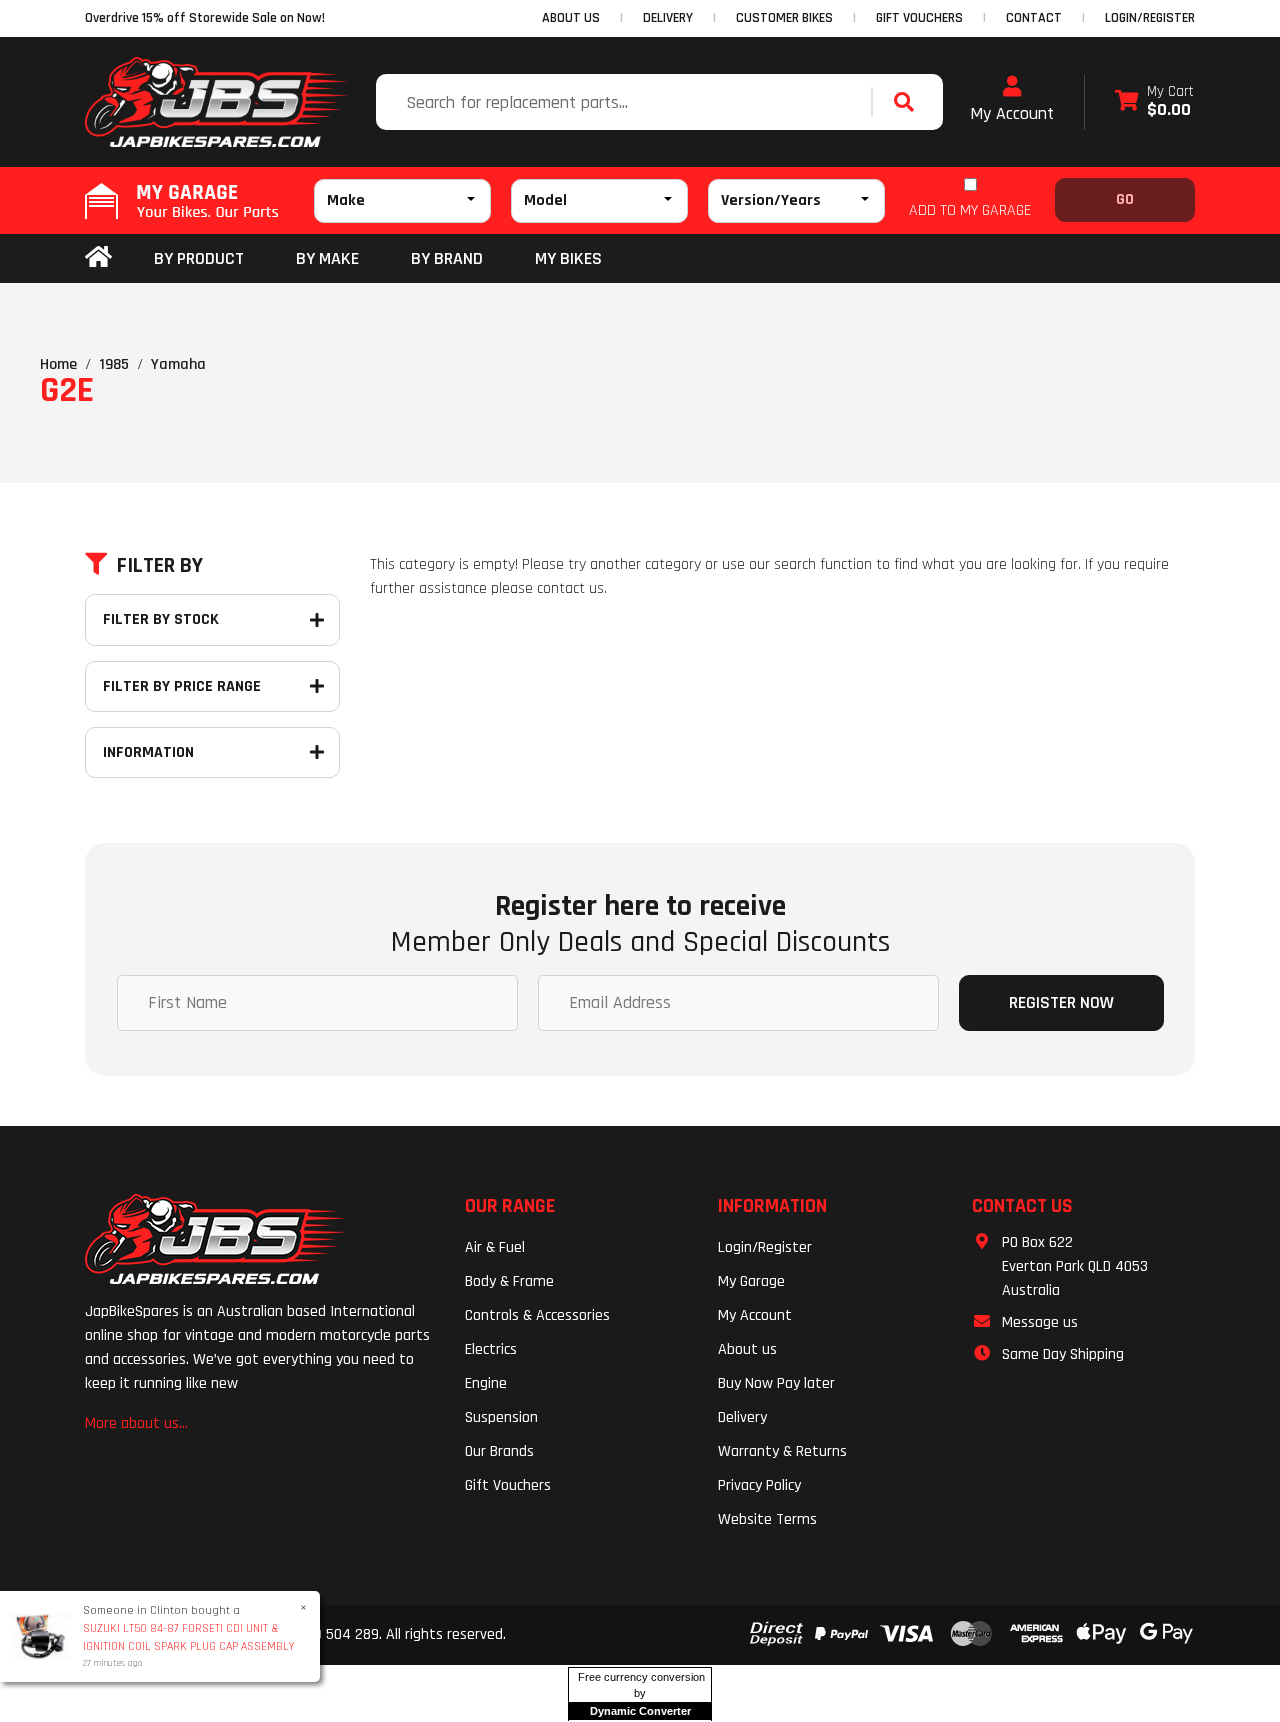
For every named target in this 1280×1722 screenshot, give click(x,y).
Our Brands (499, 1451)
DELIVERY (668, 18)
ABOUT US (571, 18)
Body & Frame (509, 1281)
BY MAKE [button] (327, 258)
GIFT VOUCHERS (919, 18)
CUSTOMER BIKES (784, 18)
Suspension (501, 1417)
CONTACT (1034, 18)
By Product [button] (199, 258)
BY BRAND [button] (447, 258)
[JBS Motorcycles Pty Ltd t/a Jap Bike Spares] (217, 102)
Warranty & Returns (782, 1451)
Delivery (742, 1417)
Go (1125, 199)
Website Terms (767, 1519)
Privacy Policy (759, 1485)
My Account (1012, 113)
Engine (486, 1383)
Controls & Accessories (537, 1315)
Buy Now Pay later (776, 1383)
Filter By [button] (160, 566)
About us (747, 1349)
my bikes (568, 258)
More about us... (136, 1423)
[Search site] (909, 102)
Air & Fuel (495, 1247)
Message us (1040, 1322)
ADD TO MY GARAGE (970, 210)
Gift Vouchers (508, 1485)
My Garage (751, 1281)
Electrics (491, 1349)
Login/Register (1150, 18)
